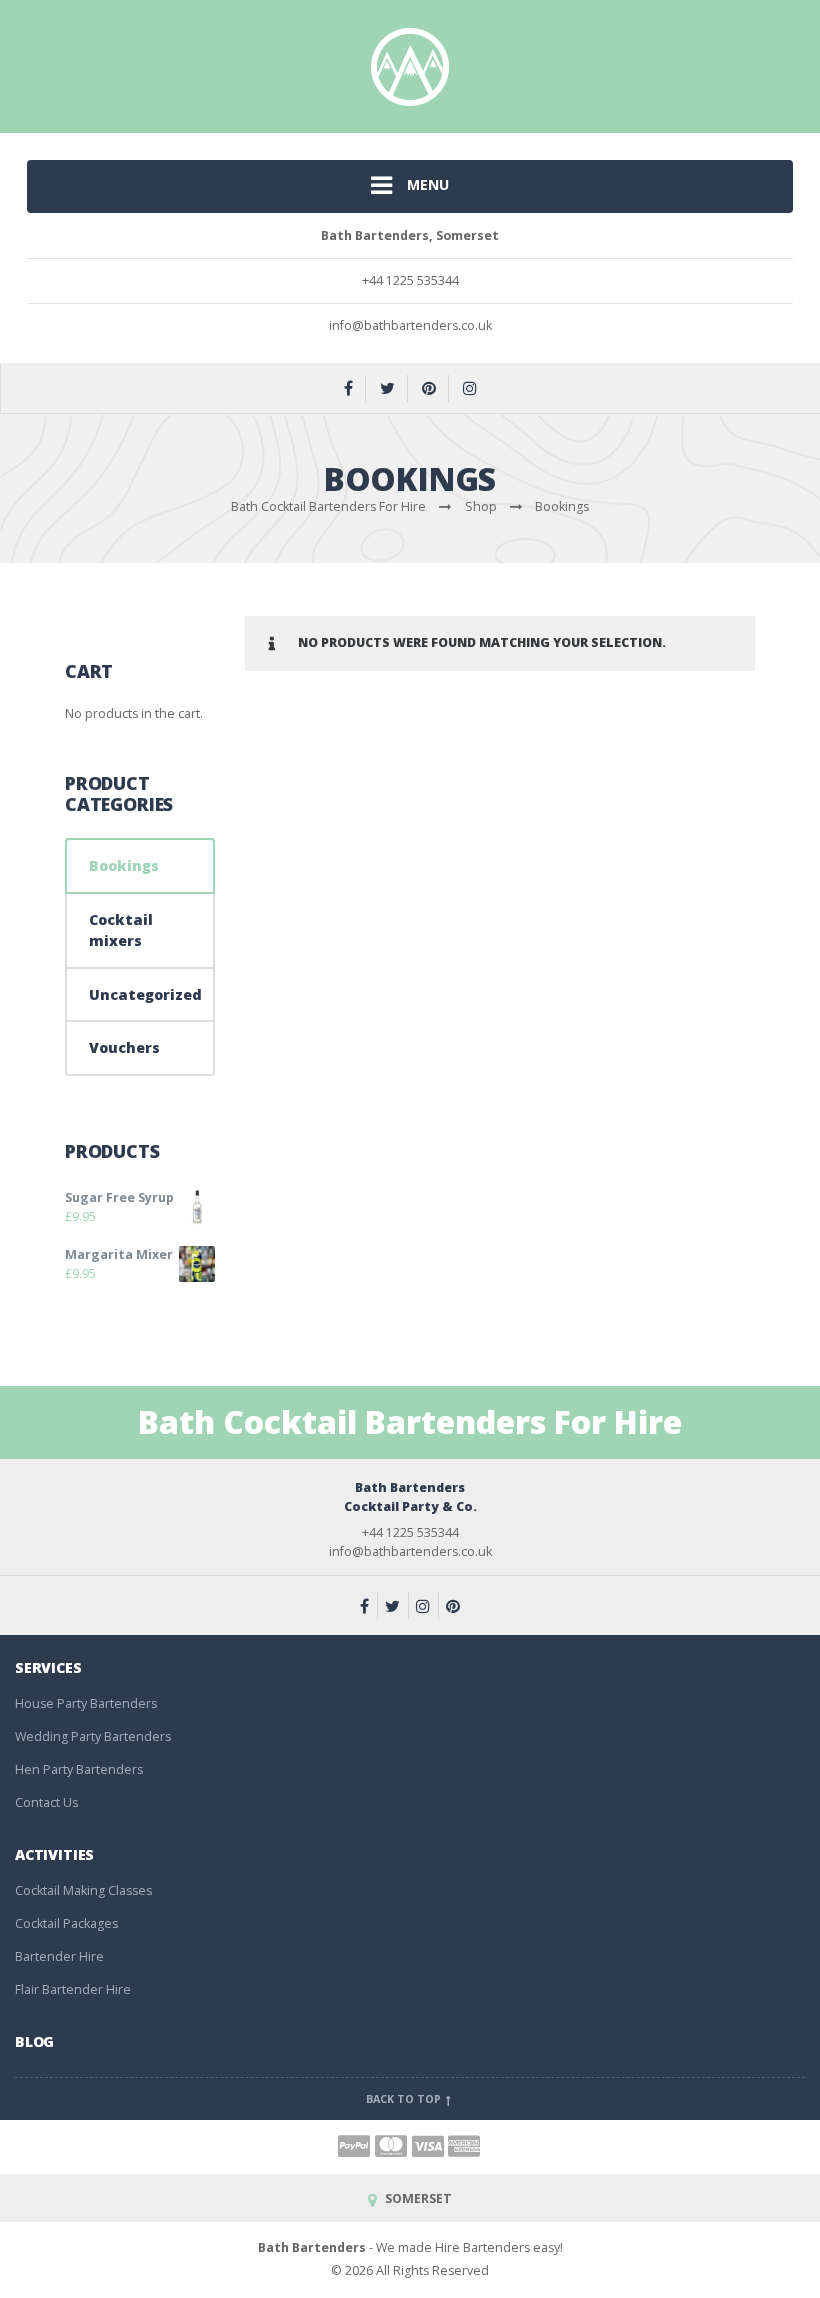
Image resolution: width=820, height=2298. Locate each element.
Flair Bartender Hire (73, 1989)
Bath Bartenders (312, 2247)
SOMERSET (416, 2198)
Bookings (124, 865)
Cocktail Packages (66, 1923)
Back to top (405, 2099)
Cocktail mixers (121, 930)
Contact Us (46, 1802)
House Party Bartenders (86, 1703)
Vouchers (124, 1047)
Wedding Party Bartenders (93, 1736)
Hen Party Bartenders (79, 1769)
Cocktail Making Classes (83, 1890)
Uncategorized (145, 994)
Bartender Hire (59, 1956)
